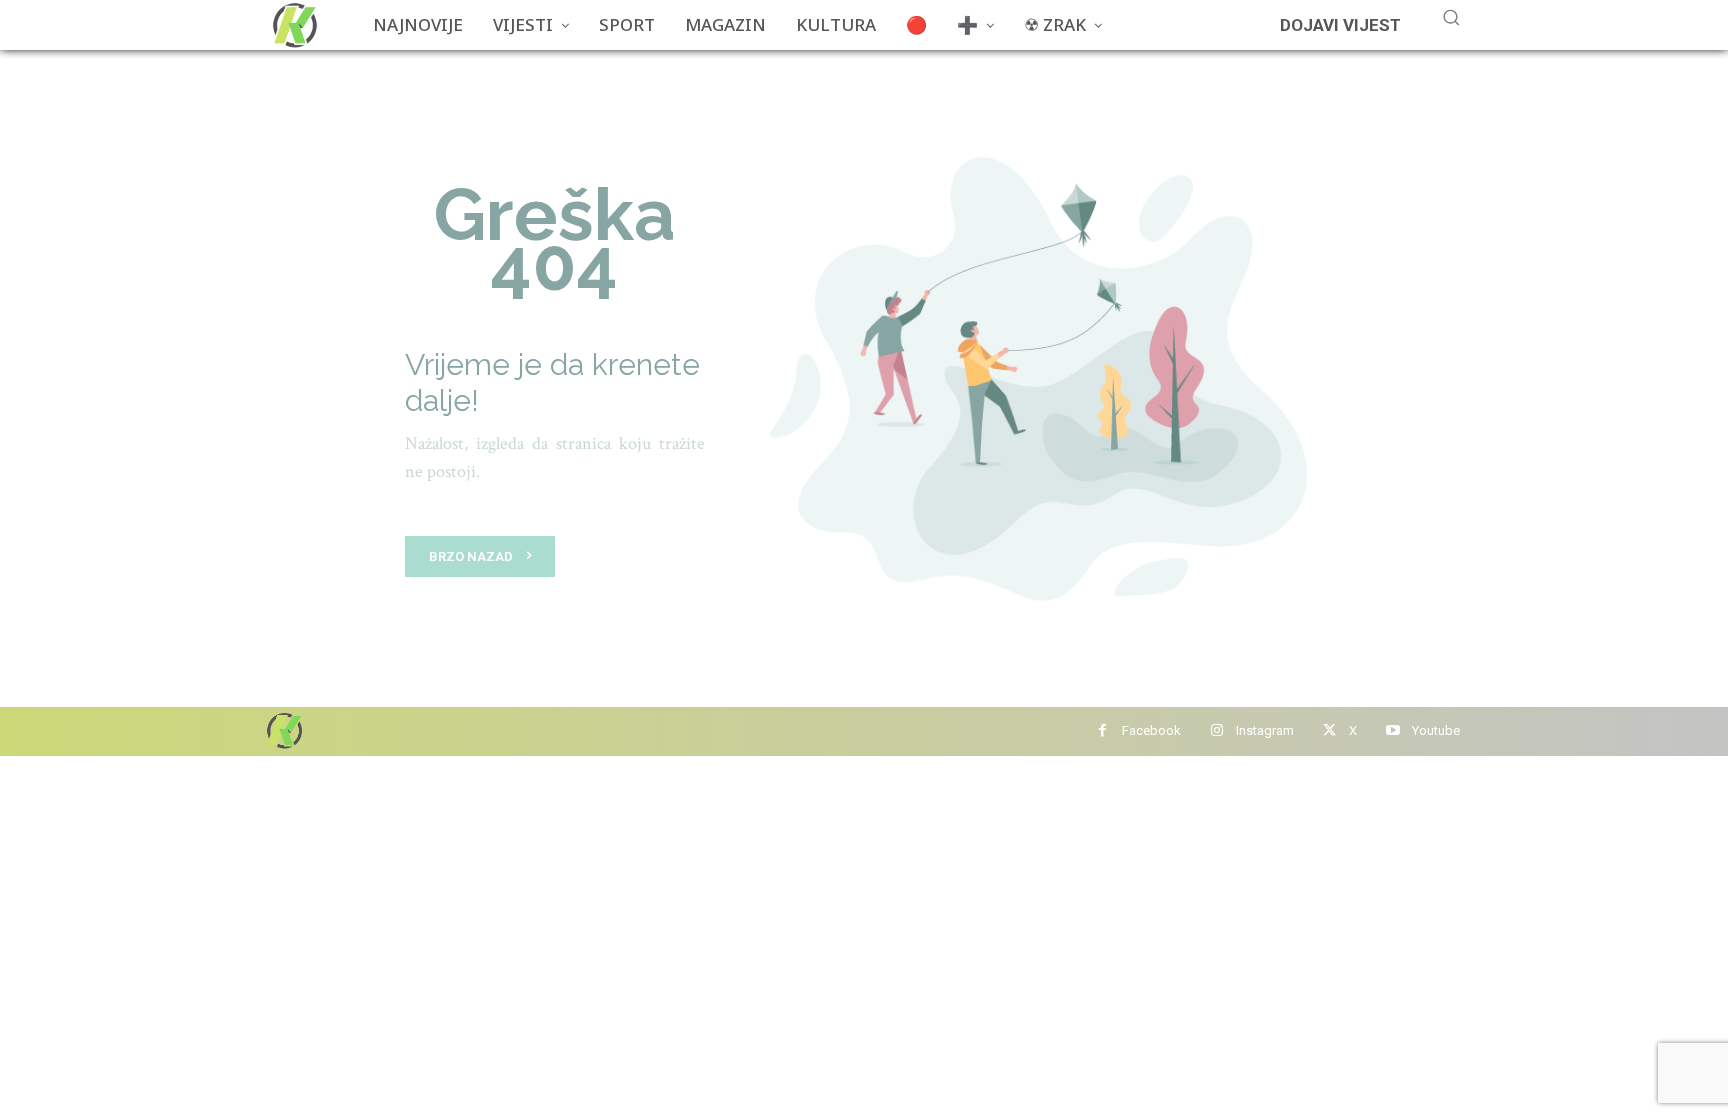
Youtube (1436, 730)
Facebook (1151, 730)
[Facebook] (1102, 731)
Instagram (1265, 730)
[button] (1451, 17)
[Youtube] (1392, 731)
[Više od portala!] (283, 730)
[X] (1329, 731)
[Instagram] (1216, 731)
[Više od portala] (293, 25)
